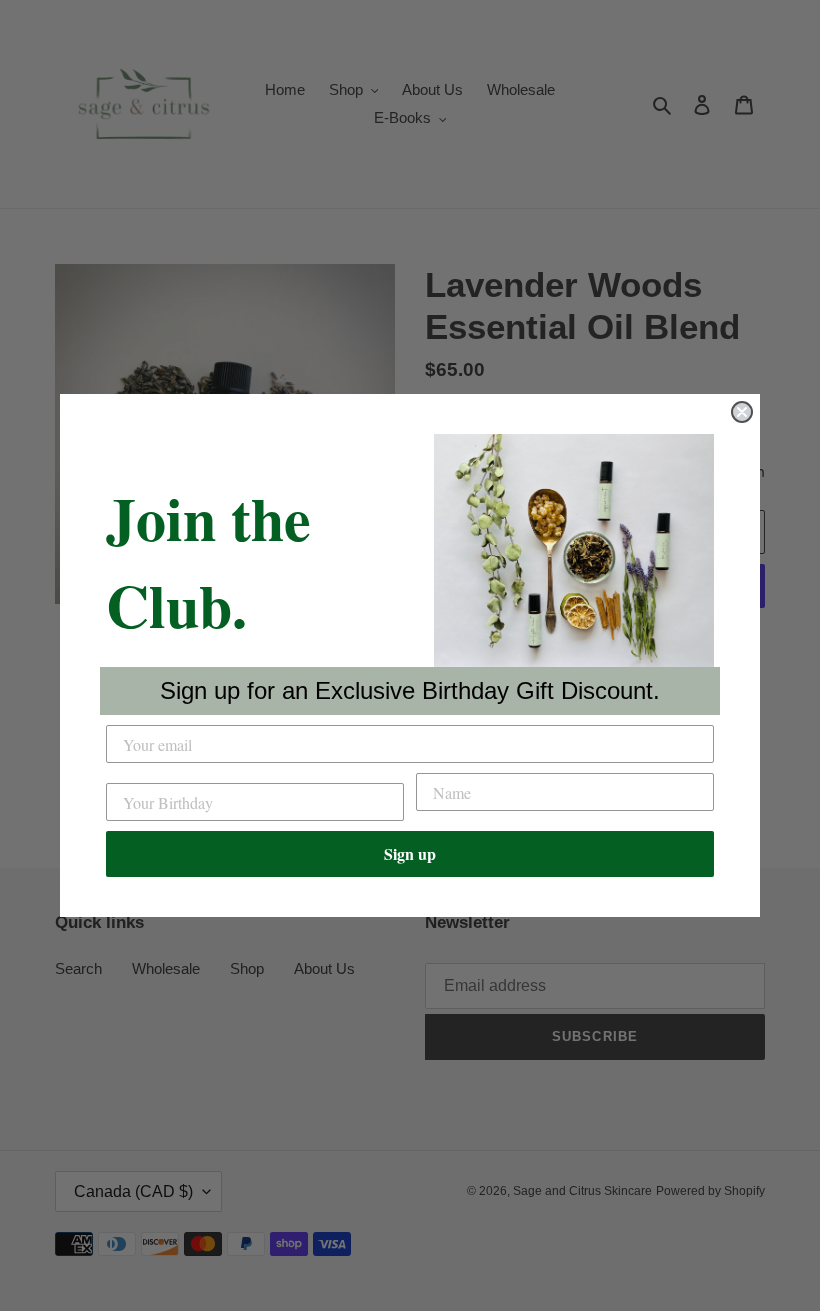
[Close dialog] (742, 412)
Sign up (410, 853)
